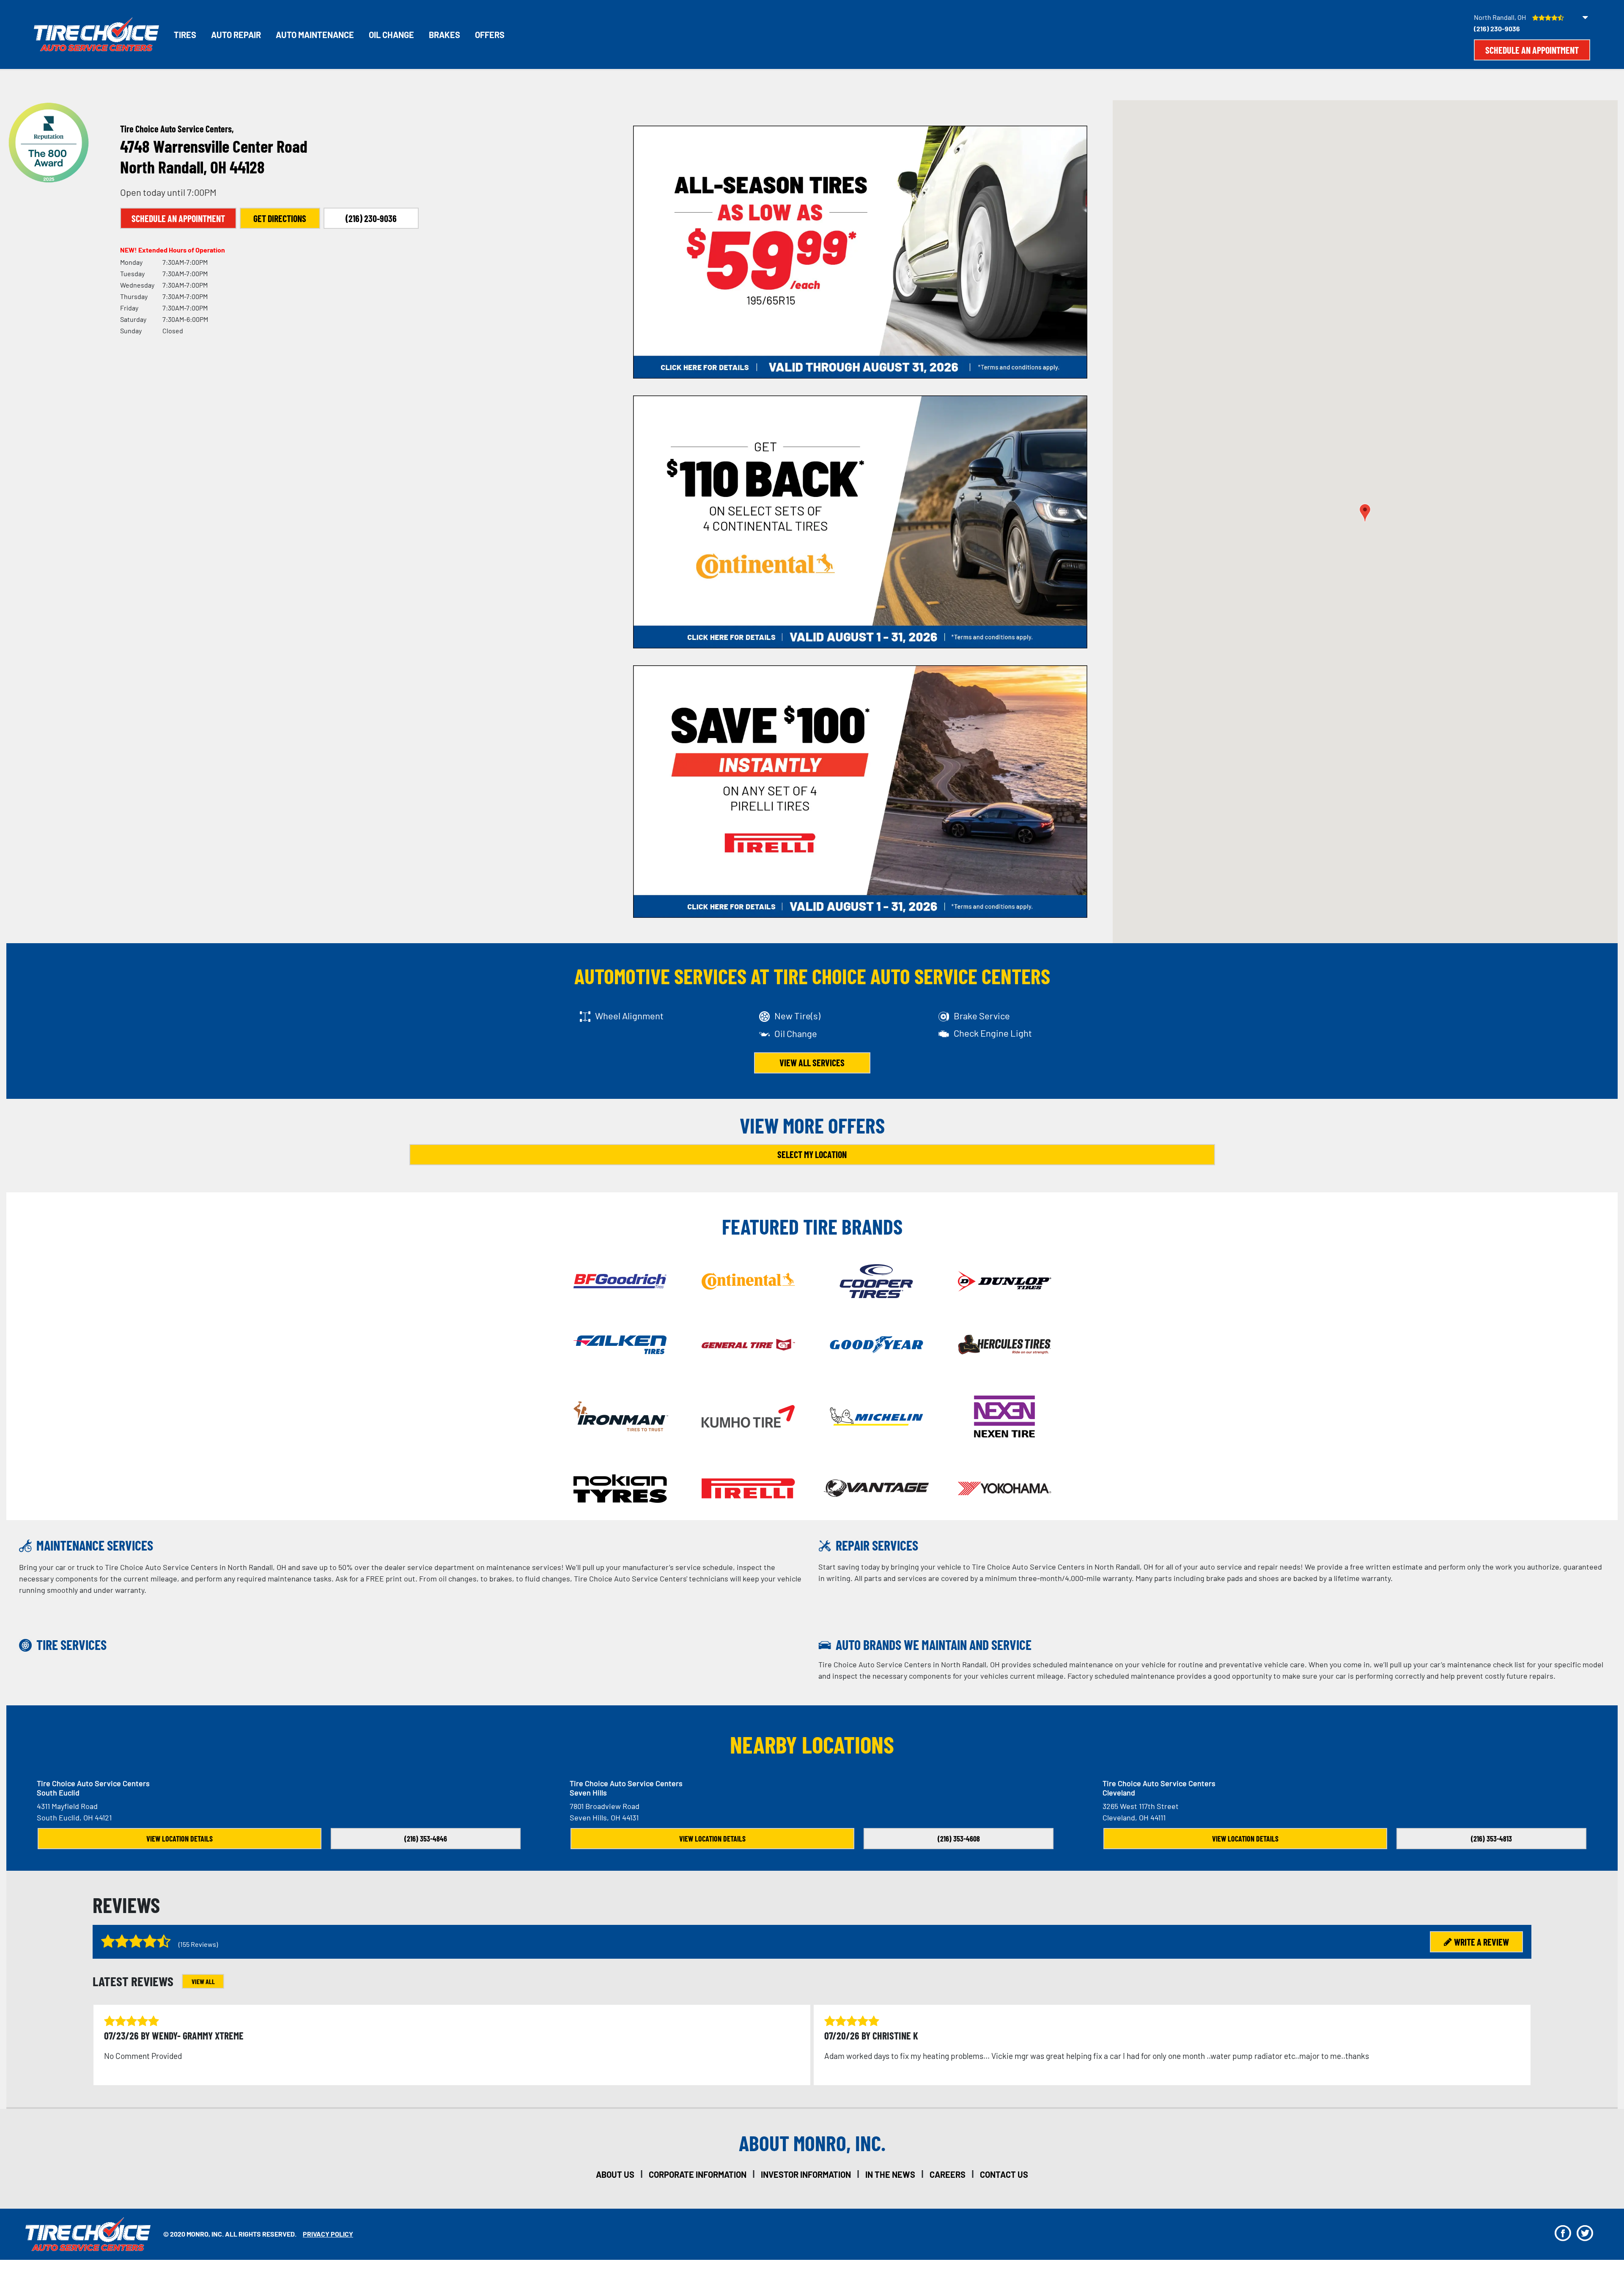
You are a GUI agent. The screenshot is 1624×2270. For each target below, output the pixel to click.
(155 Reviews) (198, 1944)
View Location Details (180, 1839)
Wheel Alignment (629, 1016)
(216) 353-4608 (959, 1839)
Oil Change (391, 35)
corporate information (698, 2174)
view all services (812, 1062)
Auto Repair (236, 35)
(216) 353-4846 (426, 1839)
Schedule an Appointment (1532, 50)
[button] (1365, 513)
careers (948, 2174)
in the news (890, 2174)
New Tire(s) (797, 1016)
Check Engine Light (993, 1033)
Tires (185, 35)
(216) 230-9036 (1497, 29)
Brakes (444, 35)
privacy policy (328, 2234)
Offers (490, 35)
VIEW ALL (203, 1981)
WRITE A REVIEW (1481, 1942)
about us (615, 2174)
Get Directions (280, 218)
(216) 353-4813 (1491, 1839)
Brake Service (982, 1016)
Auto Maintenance (315, 35)
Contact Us (1004, 2174)
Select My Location (812, 1154)
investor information (806, 2174)
